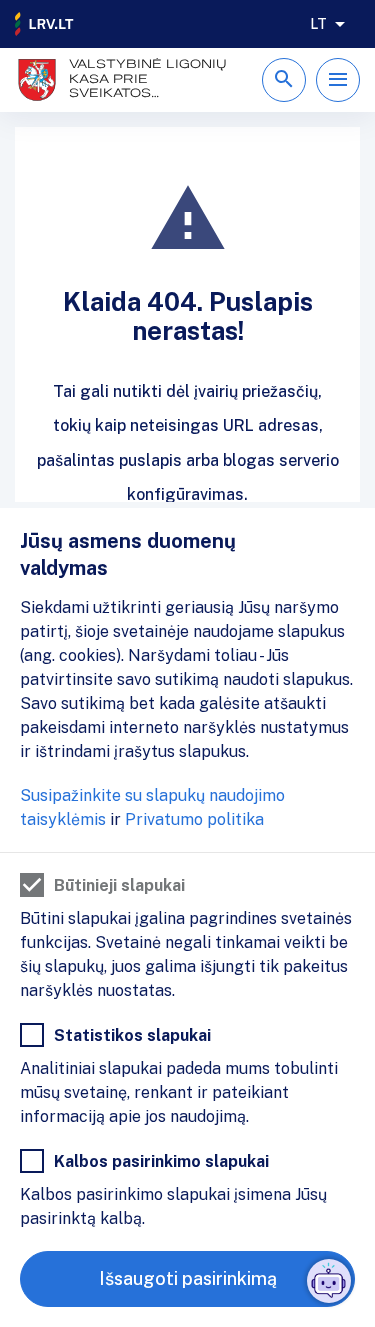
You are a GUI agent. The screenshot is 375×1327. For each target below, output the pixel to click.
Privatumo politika (194, 819)
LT (318, 24)
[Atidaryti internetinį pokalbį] (329, 1281)
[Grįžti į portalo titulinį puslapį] (45, 24)
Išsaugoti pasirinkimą (188, 1278)
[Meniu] (338, 80)
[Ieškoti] (284, 80)
